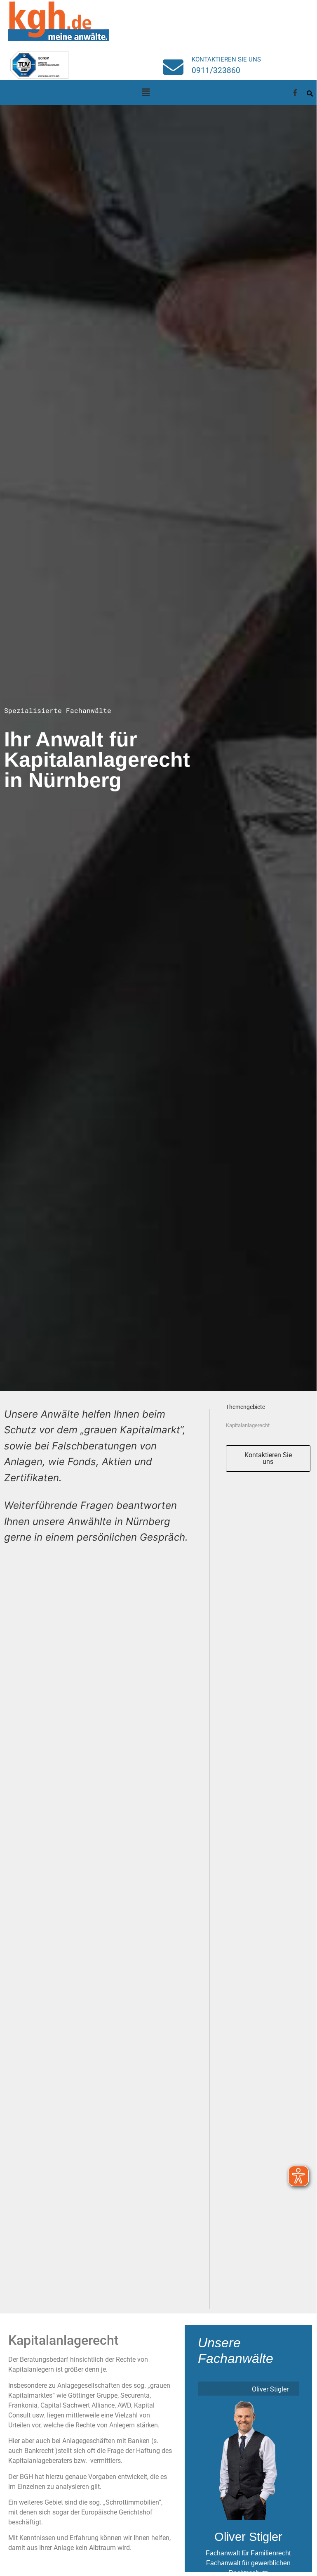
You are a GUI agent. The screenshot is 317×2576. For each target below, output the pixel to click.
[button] (146, 92)
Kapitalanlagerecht (248, 1425)
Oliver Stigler (248, 2537)
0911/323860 (216, 70)
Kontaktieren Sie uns (226, 59)
